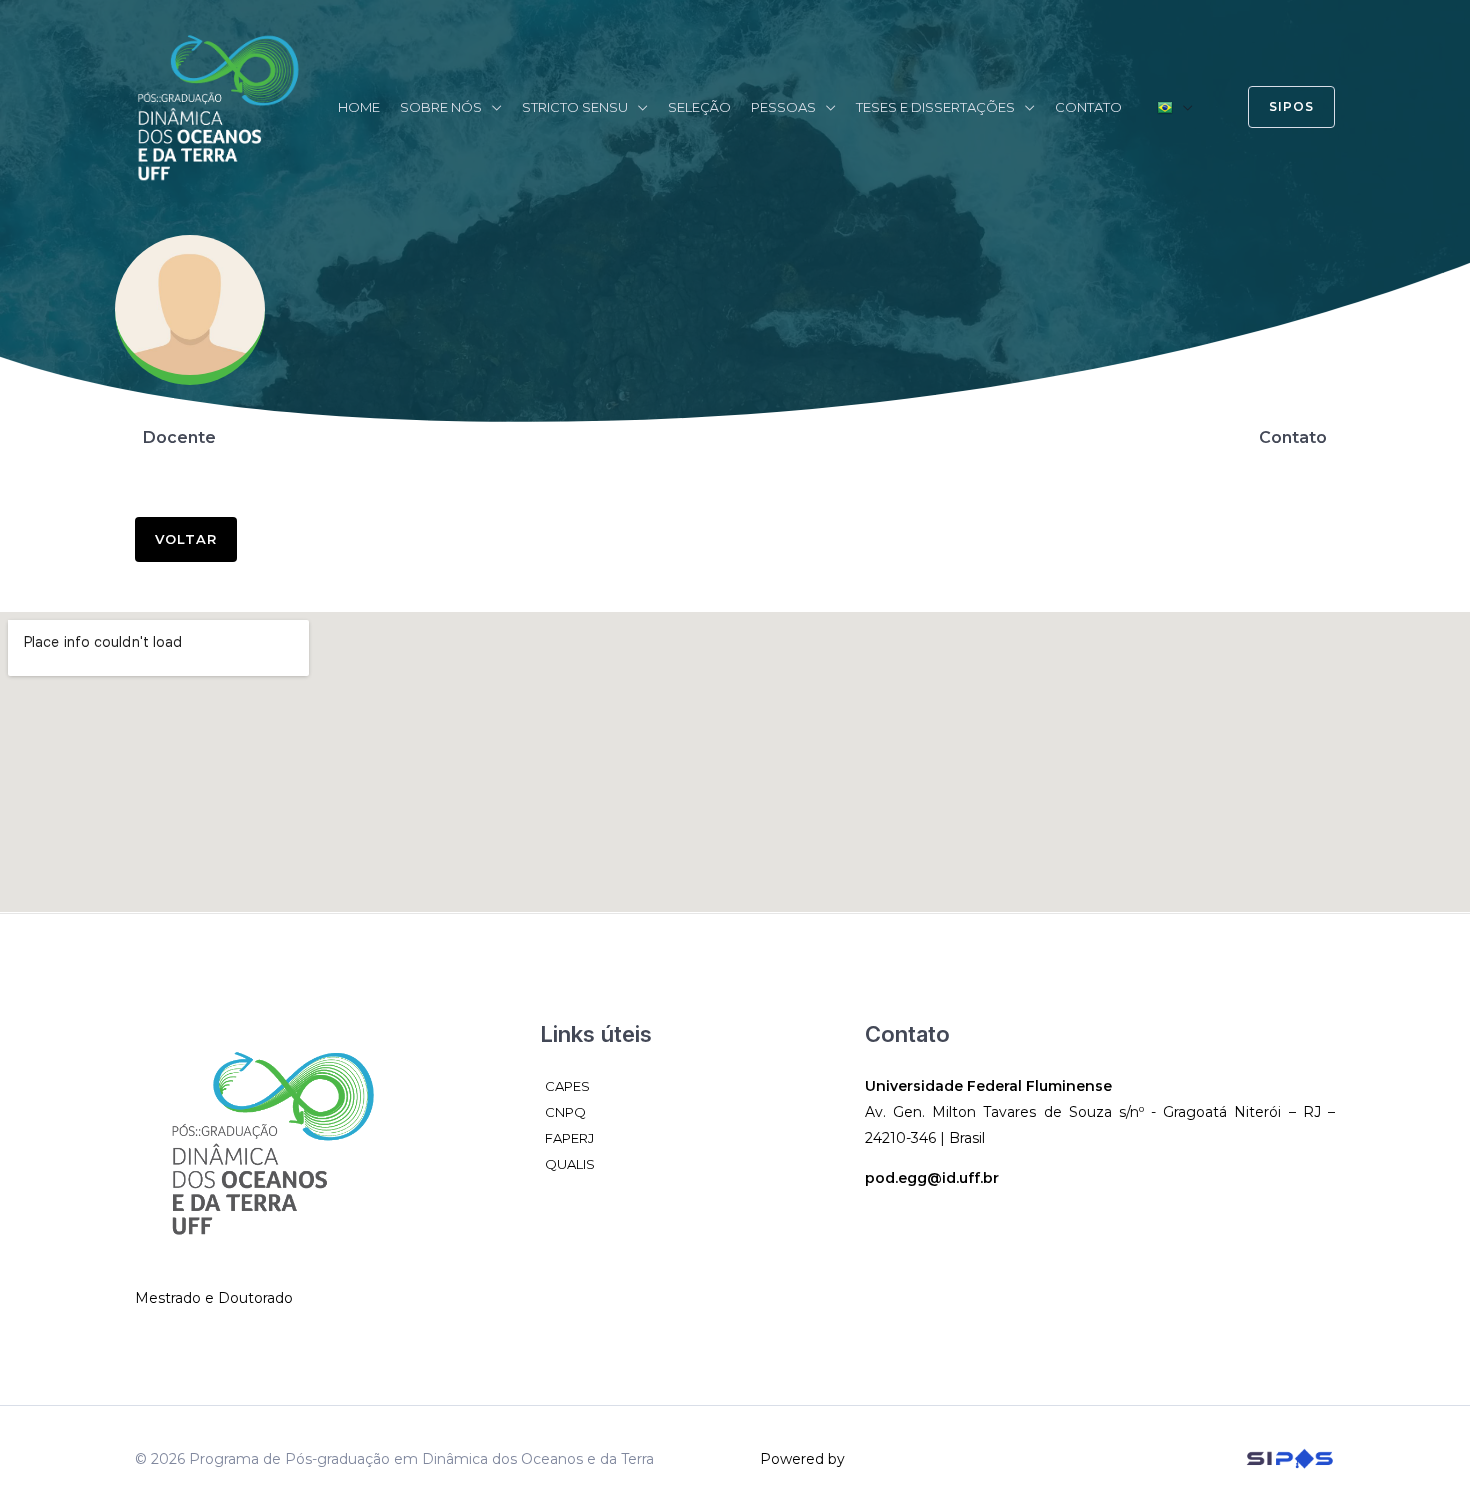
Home (359, 107)
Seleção (699, 107)
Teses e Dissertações (935, 107)
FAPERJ (569, 1138)
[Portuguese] (1175, 107)
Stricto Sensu (575, 107)
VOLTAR (186, 539)
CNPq (565, 1112)
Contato (1088, 107)
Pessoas (783, 107)
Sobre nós (441, 107)
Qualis (570, 1164)
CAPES (567, 1086)
